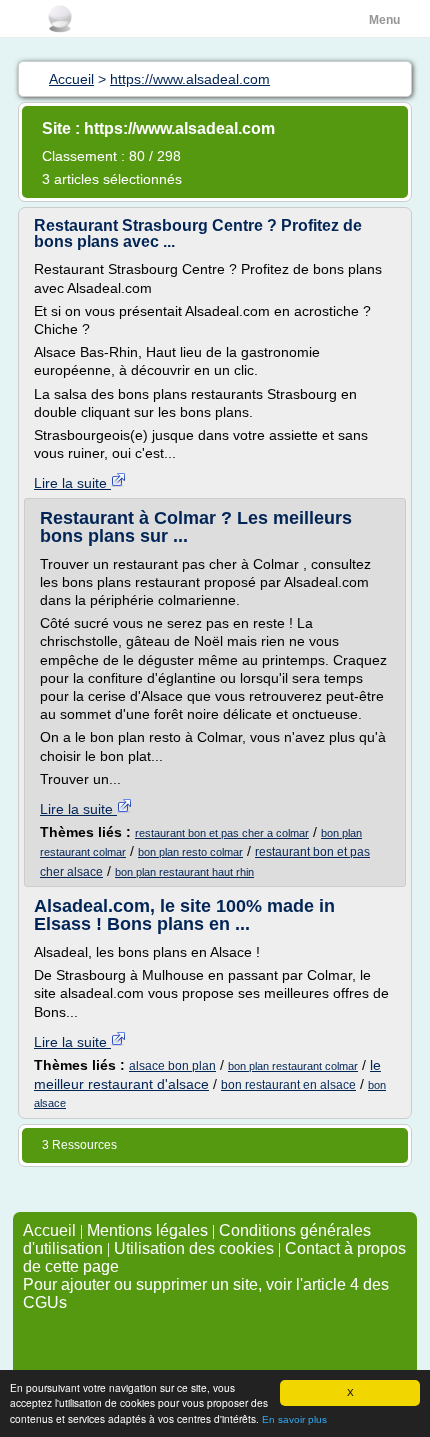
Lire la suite (72, 483)
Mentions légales (147, 1230)
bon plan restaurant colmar (293, 1066)
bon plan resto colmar (190, 852)
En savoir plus (294, 1419)
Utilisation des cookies (194, 1248)
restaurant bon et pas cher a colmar (222, 833)
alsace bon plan (172, 1066)
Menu (384, 20)
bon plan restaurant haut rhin (184, 872)
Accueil (49, 1230)
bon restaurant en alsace (288, 1085)
